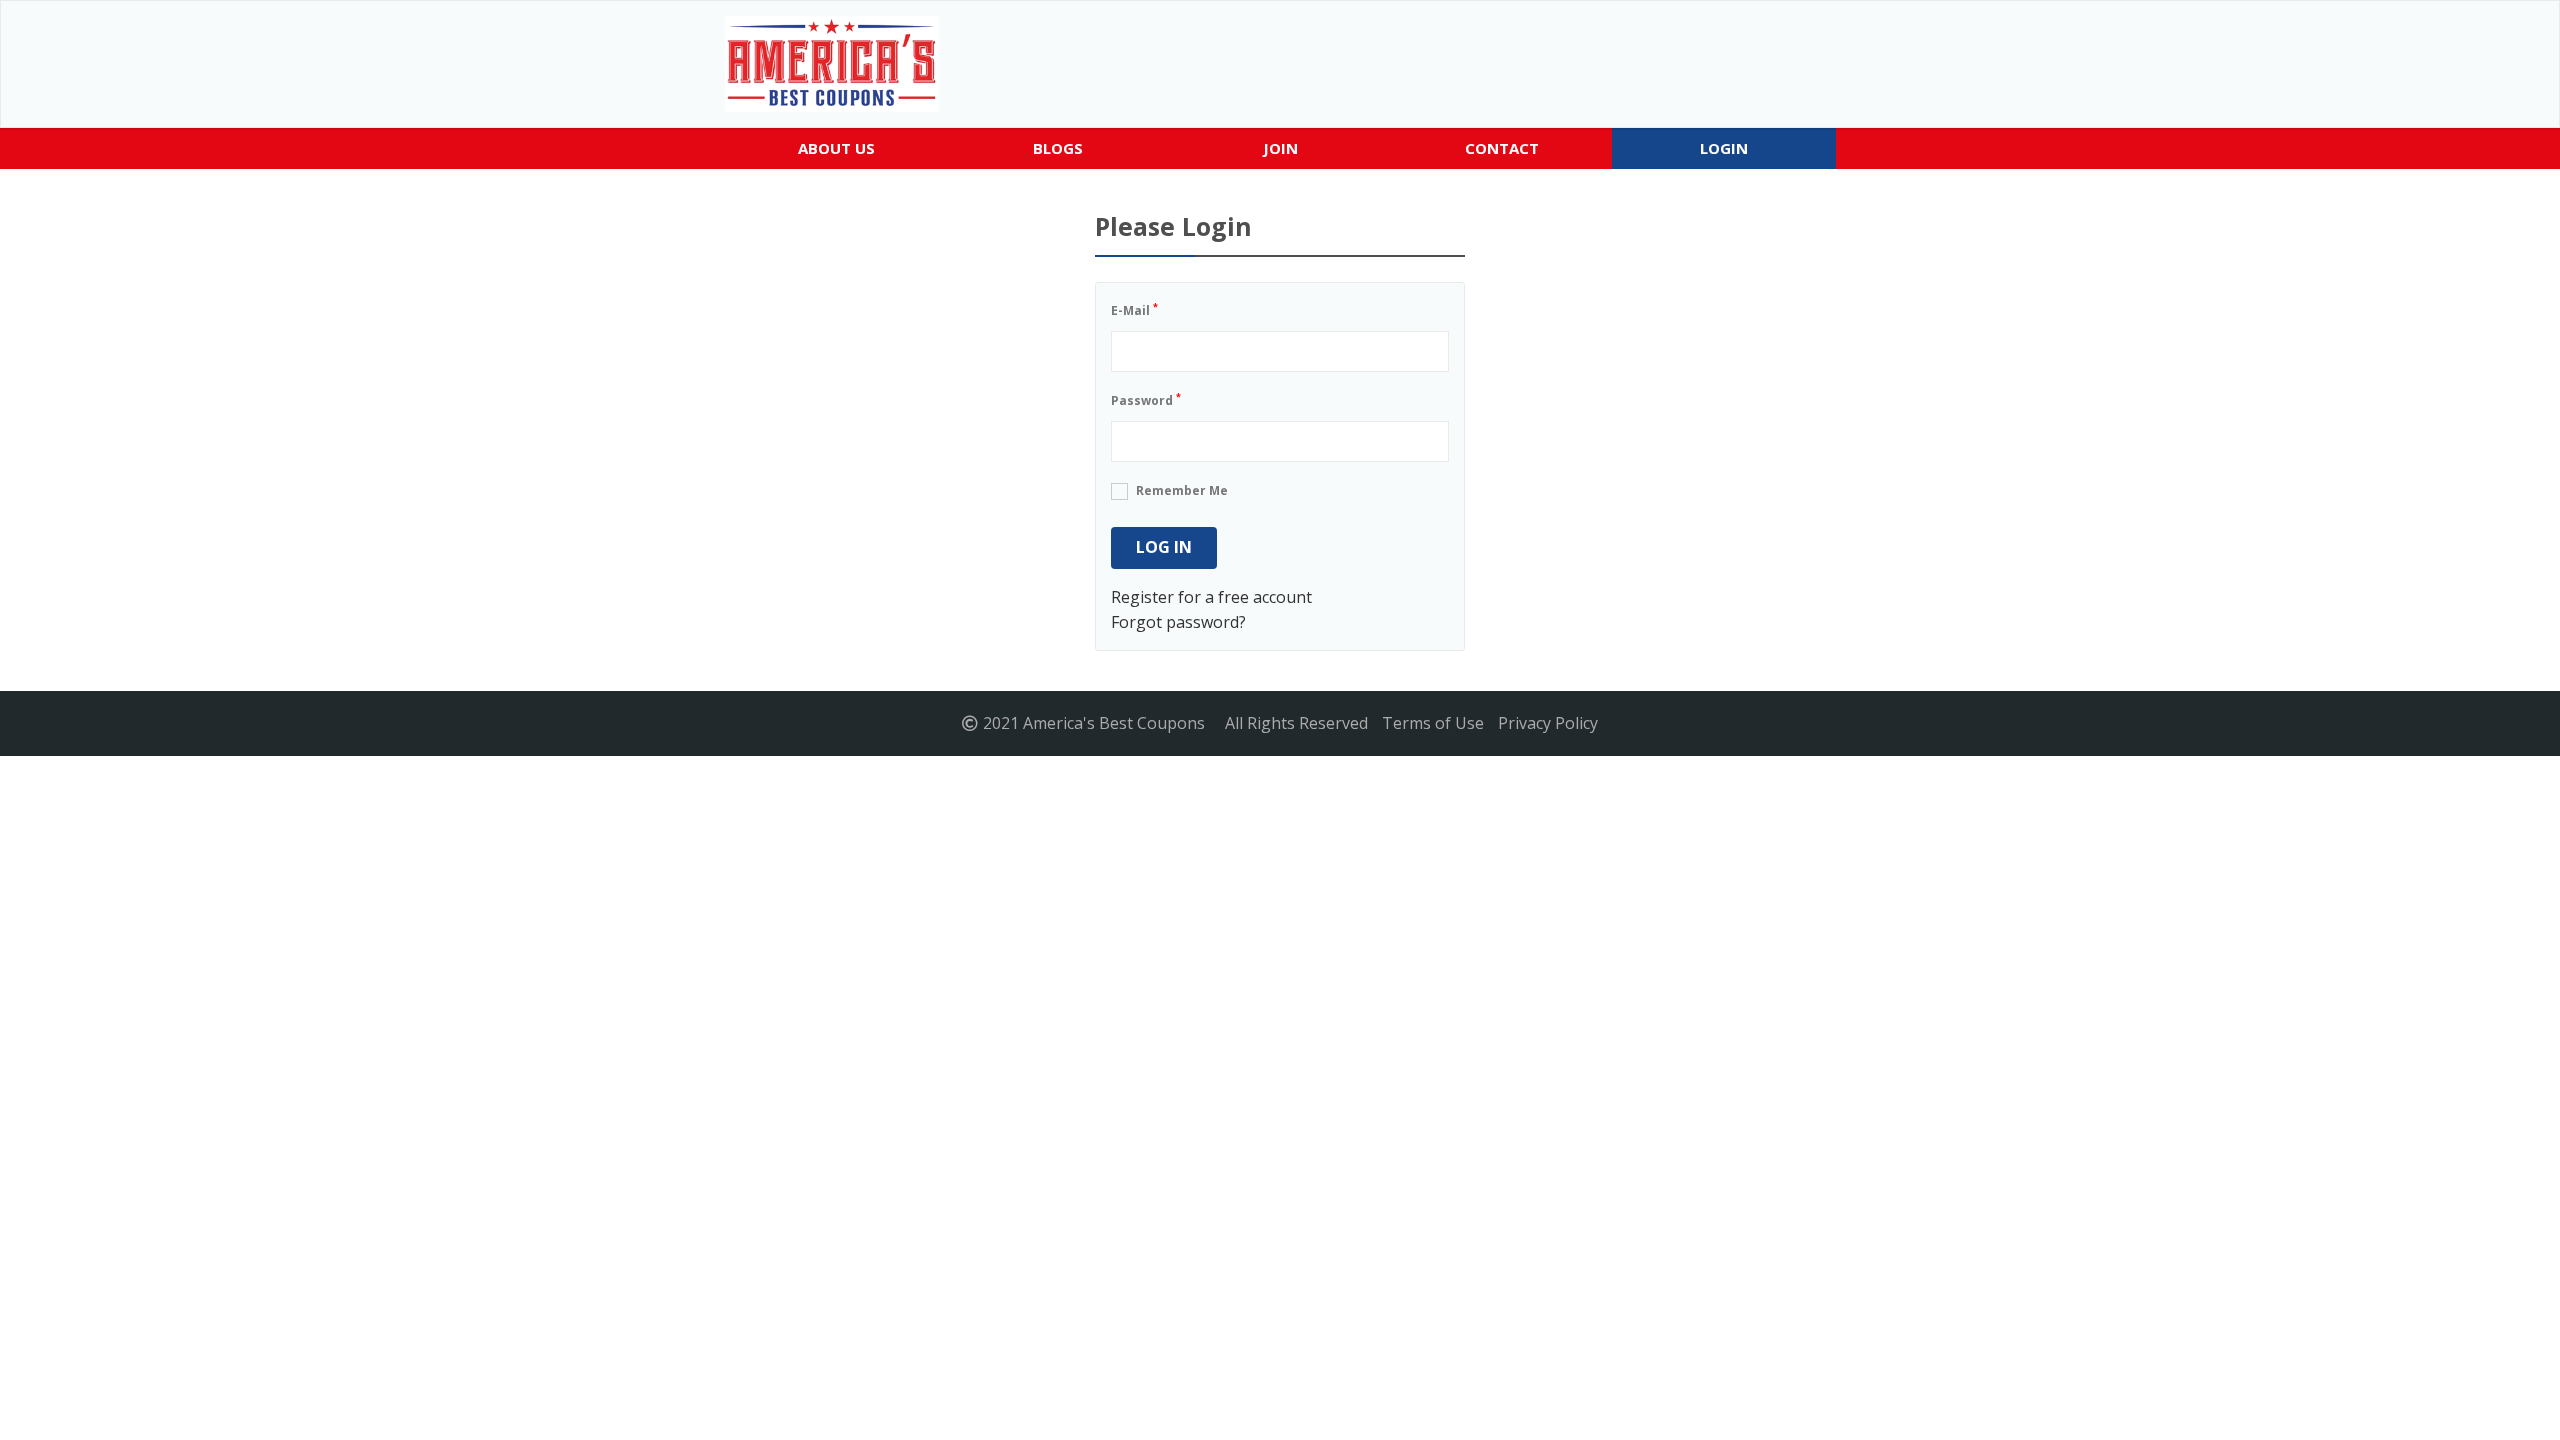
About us (836, 148)
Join (1280, 148)
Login (1724, 148)
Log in (1164, 547)
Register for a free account (1211, 597)
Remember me (1182, 490)
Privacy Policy (1548, 723)
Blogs (1058, 148)
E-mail (1134, 309)
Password (1146, 399)
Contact (1502, 148)
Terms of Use (1433, 723)
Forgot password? (1178, 622)
